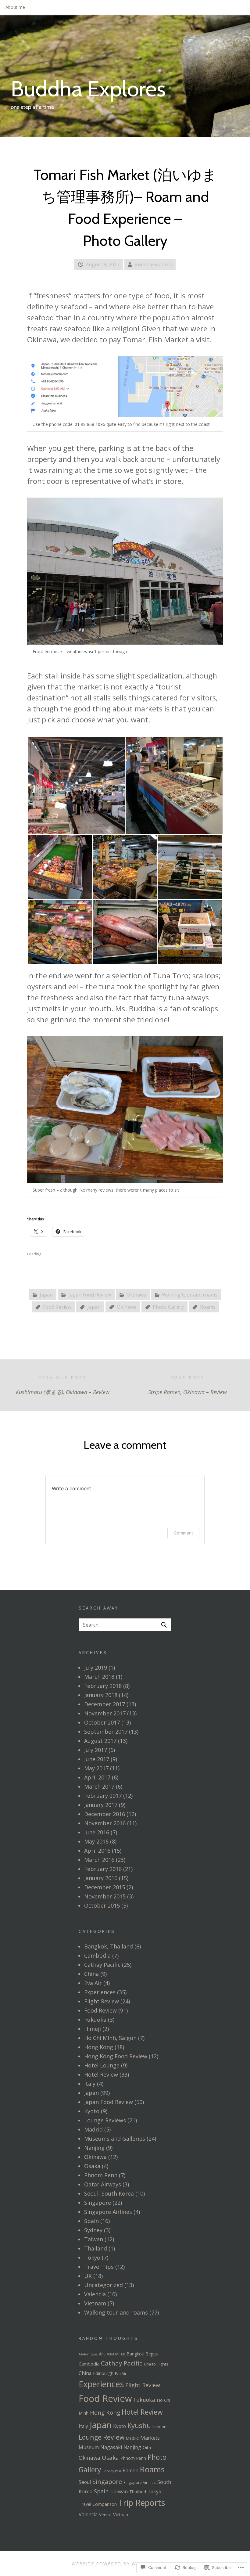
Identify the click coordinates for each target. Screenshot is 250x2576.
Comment (183, 1533)
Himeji (93, 2029)
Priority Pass (112, 2471)
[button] (76, 785)
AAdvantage (88, 2354)
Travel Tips (99, 2267)
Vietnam (95, 2303)
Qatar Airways (103, 2184)
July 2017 (96, 1750)
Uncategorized (104, 2285)
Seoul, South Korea (109, 2193)
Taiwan (94, 2239)
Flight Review (102, 2001)
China (91, 1974)
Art (102, 2354)
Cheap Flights (156, 2364)
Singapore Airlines (108, 2212)
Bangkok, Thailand (109, 1946)
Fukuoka (95, 2020)
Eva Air (93, 1983)
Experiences (100, 1992)
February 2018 (103, 1686)
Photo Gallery (168, 1307)
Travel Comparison (98, 2504)
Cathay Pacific (102, 1965)
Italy (90, 2084)
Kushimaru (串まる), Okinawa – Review (63, 1385)
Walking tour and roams (190, 1295)
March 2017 (99, 1786)
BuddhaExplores (153, 264)
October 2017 (102, 1722)
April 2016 (97, 1851)
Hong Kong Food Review (116, 2056)
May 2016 (96, 1841)
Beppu (152, 2354)
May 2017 (96, 1768)
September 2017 (106, 1732)
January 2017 (101, 1805)
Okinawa (136, 1295)
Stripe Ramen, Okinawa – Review (187, 1385)
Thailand (96, 2248)
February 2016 (103, 1869)
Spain (91, 2221)
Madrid (93, 2129)
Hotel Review (101, 2074)
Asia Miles (116, 2354)
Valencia (95, 2294)
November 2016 (105, 1823)
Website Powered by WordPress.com (124, 2564)
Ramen (130, 2470)
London (159, 2427)
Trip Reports (142, 2503)
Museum (89, 2447)
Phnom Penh (101, 2175)
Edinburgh (103, 2373)
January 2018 (101, 1695)
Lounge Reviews (105, 2120)
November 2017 (105, 1713)
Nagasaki (111, 2447)
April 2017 (97, 1777)
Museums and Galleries (115, 2139)
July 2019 (96, 1668)
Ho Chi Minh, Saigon (110, 2038)
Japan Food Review (90, 1295)
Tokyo (92, 2258)
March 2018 (99, 1677)
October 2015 (102, 1905)
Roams (208, 1307)
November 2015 (105, 1896)
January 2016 (101, 1878)
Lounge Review (102, 2437)
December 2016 (105, 1814)
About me (15, 7)
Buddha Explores (88, 89)
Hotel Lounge (102, 2065)
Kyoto (92, 2111)
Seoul (85, 2482)
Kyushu (139, 2425)
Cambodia (97, 1955)
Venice (105, 2515)
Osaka (92, 2166)
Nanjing (94, 2148)
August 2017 (100, 1741)
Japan (46, 1295)
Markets (150, 2438)
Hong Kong (99, 2047)
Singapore (98, 2203)
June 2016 (97, 1832)
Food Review (57, 1307)
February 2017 (103, 1796)
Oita (147, 2447)
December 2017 (105, 1704)
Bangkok (135, 2354)
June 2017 (97, 1759)
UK (88, 2276)
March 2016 (99, 1860)
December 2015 (105, 1887)
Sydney (93, 2230)
